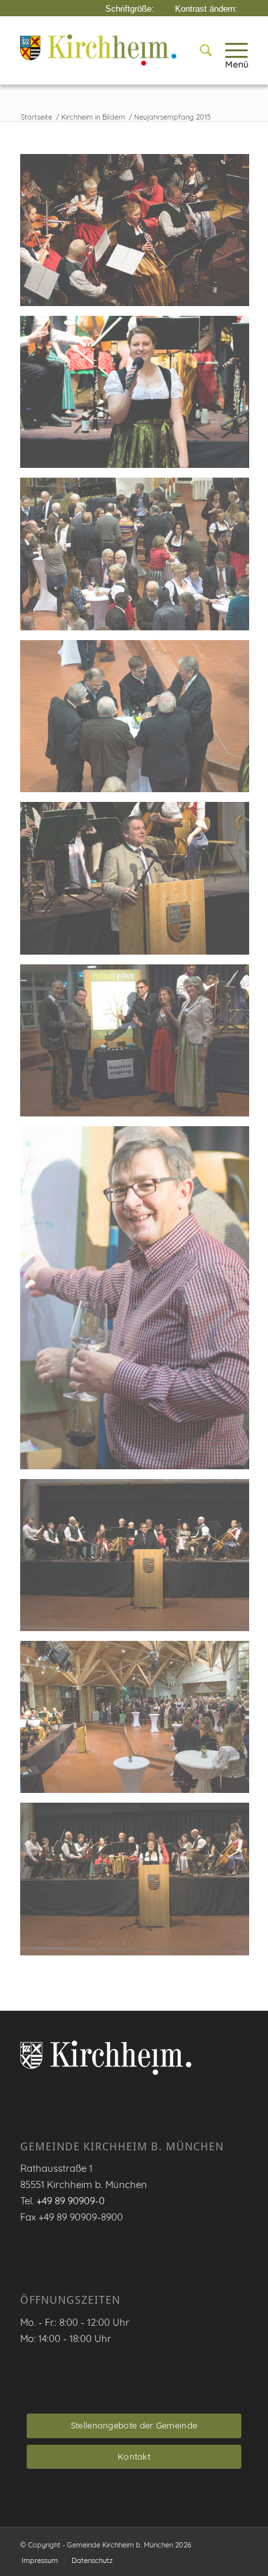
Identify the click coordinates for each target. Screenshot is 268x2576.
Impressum (40, 2560)
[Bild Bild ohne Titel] (140, 235)
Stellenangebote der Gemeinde (134, 2425)
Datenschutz (92, 2560)
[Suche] (199, 50)
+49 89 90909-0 (71, 2201)
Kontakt (134, 2456)
